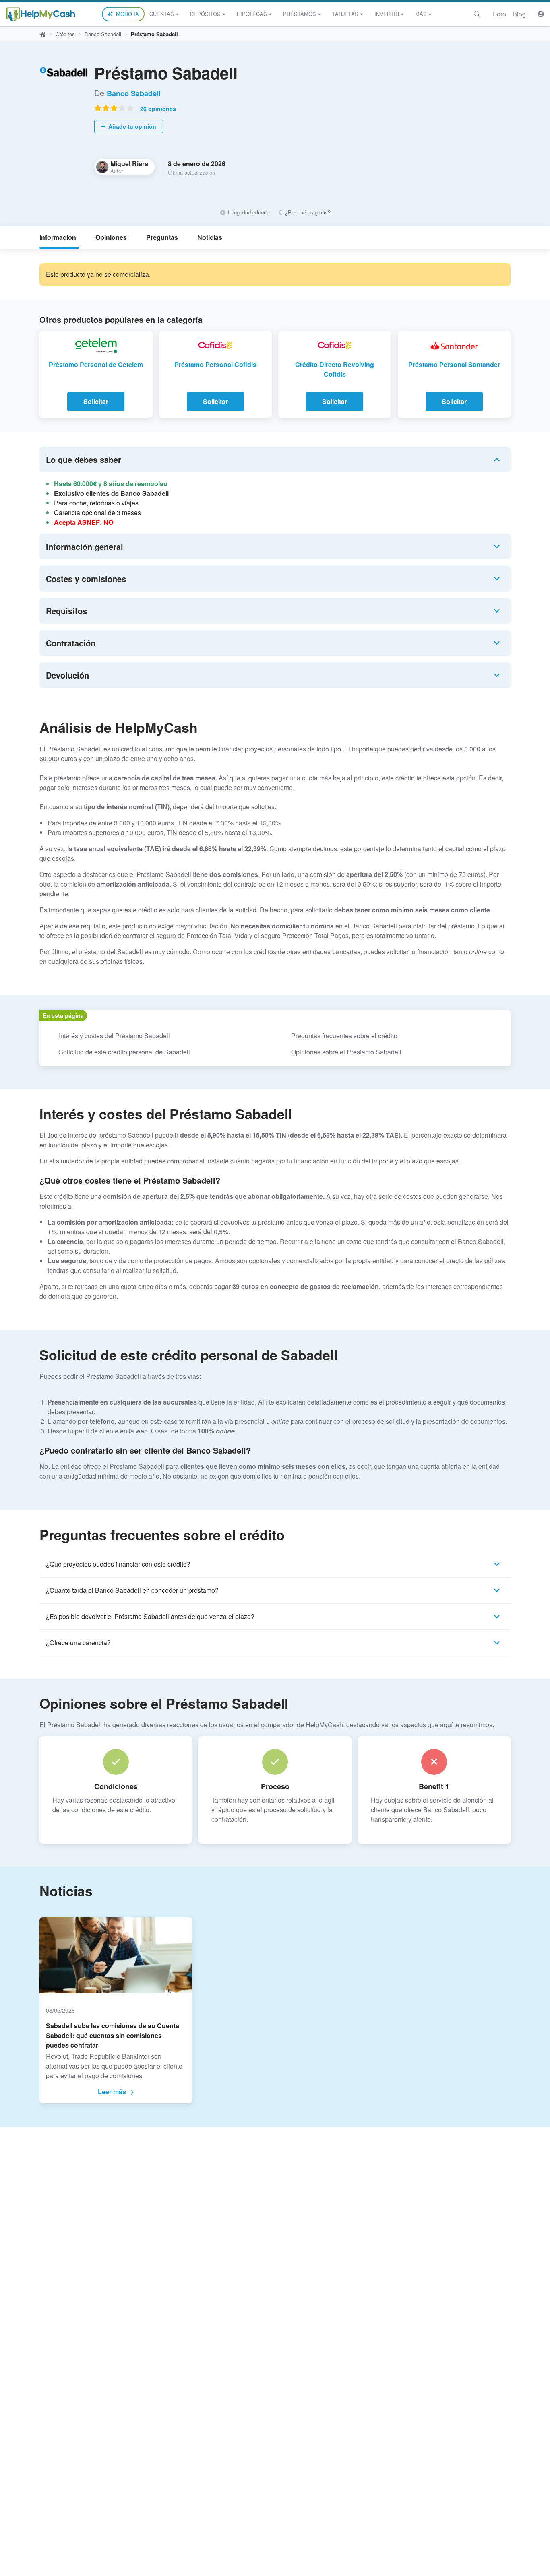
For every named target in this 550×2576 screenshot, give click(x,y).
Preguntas (162, 237)
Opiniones (111, 237)
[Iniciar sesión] (541, 14)
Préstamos (300, 14)
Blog (519, 14)
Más (421, 14)
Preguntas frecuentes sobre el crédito (344, 1036)
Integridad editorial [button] (248, 212)
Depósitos (205, 14)
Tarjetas (345, 14)
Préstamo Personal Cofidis (215, 364)
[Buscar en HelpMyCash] (477, 14)
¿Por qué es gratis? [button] (307, 212)
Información (58, 237)
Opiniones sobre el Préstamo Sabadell (346, 1052)
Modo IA (127, 14)
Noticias (210, 237)
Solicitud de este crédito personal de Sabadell (124, 1052)
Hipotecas (252, 14)
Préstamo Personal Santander (454, 364)
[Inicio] (41, 14)
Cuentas (162, 14)
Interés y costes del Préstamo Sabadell (114, 1036)
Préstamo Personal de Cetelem (96, 364)
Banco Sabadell (103, 34)
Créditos (65, 34)
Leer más (112, 2092)
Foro (499, 14)
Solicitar (96, 401)
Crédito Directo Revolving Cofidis (335, 369)
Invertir (387, 14)
